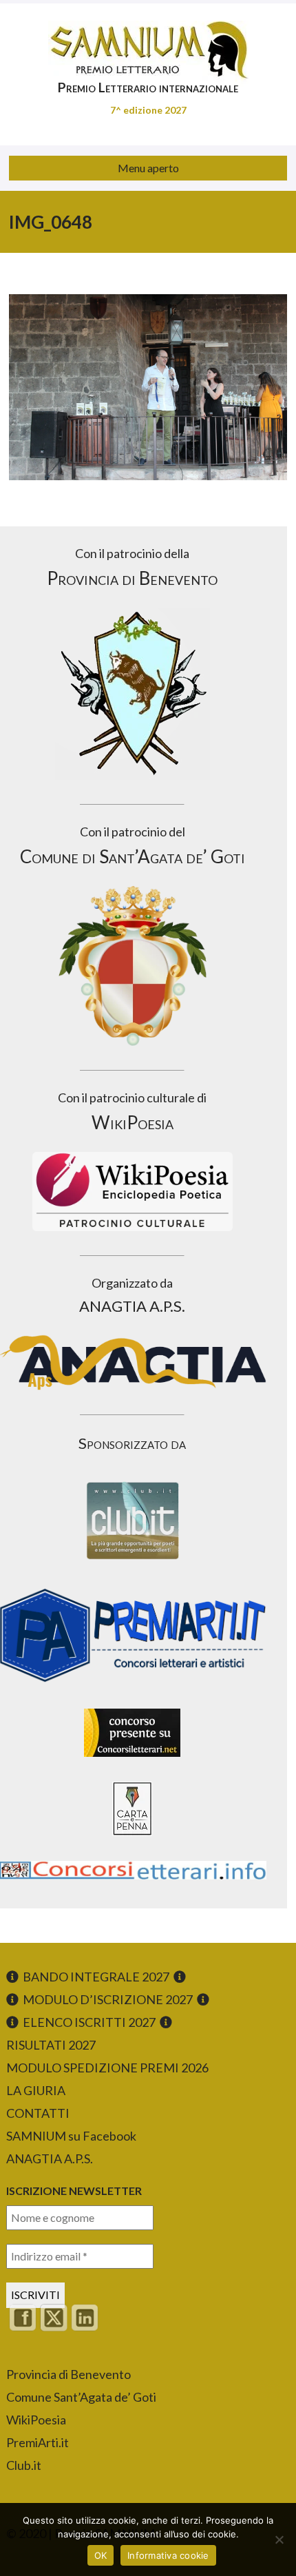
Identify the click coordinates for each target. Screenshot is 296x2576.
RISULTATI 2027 (51, 2045)
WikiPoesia (36, 2420)
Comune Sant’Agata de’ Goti (81, 2397)
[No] (279, 2539)
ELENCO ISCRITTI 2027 (89, 2022)
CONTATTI (38, 2113)
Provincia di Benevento (68, 2374)
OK (101, 2555)
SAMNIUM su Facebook (71, 2136)
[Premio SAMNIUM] (148, 41)
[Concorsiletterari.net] (132, 1760)
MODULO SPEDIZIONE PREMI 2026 (107, 2068)
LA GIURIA (36, 2090)
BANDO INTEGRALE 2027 (96, 1977)
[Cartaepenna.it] (132, 1839)
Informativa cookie (168, 2555)
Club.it (24, 2465)
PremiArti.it (38, 2442)
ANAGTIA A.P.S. (50, 2158)
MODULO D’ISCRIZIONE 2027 (108, 1999)
